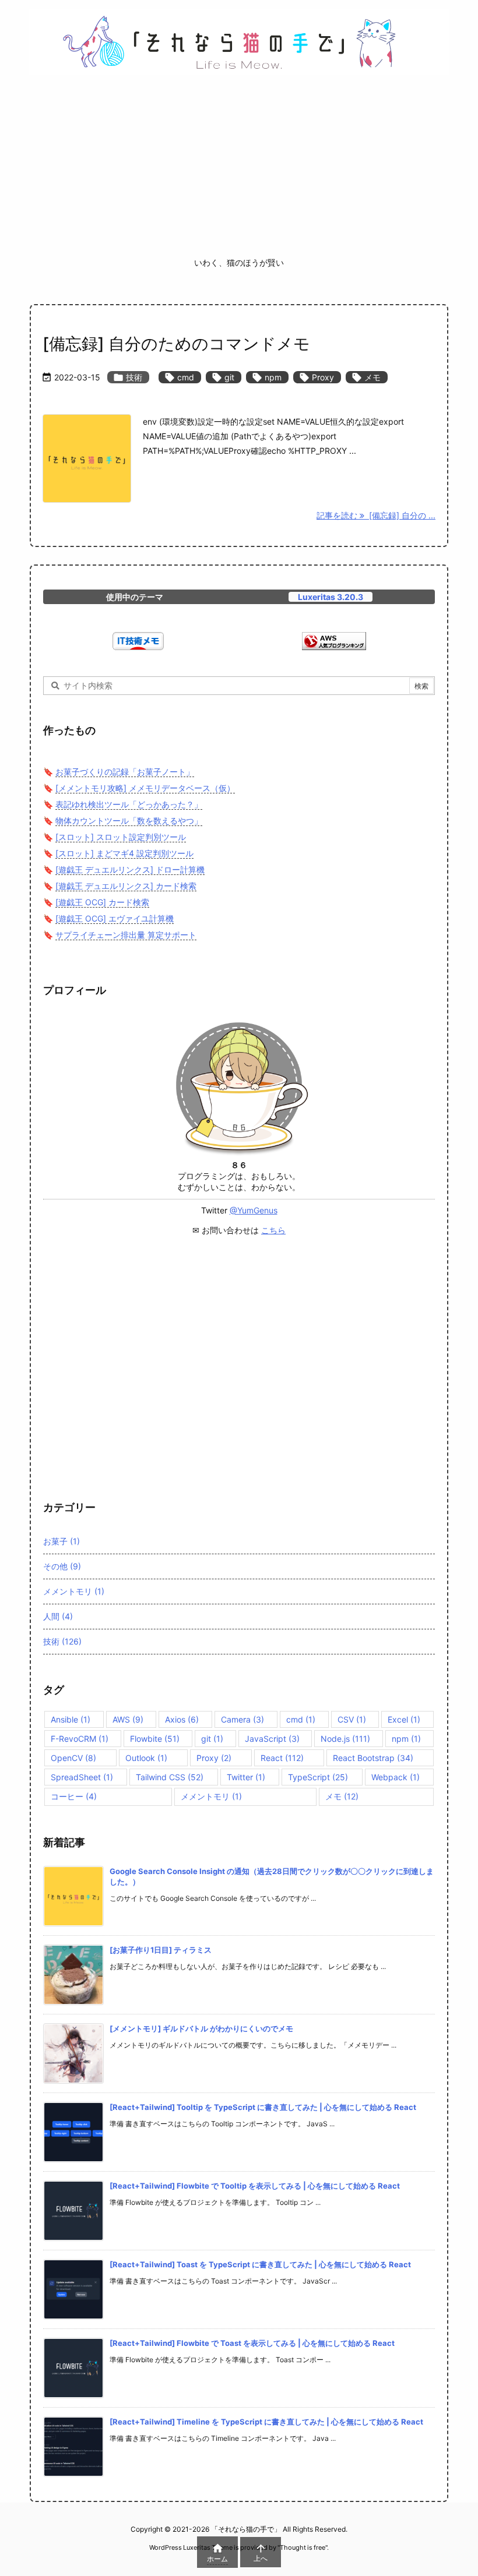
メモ (367, 377)
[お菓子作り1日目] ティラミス (161, 1950)
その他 (62, 1566)
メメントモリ (74, 1591)
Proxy (317, 377)
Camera (242, 1719)
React (282, 1758)
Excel (404, 1719)
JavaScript (272, 1739)
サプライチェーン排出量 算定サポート (126, 935)
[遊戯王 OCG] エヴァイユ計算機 (115, 918)
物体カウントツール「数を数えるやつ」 (129, 821)
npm (267, 377)
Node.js (345, 1739)
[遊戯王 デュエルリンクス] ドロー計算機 (130, 869)
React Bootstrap (373, 1758)
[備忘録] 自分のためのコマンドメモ (176, 344)
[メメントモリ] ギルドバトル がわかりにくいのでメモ (201, 2028)
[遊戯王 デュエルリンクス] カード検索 (126, 886)
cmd (180, 377)
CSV (352, 1719)
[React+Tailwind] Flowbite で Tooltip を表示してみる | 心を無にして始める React (255, 2186)
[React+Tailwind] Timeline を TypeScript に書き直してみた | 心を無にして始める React (266, 2422)
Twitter (246, 1777)
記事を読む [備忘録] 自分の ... (376, 515)
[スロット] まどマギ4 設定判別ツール (124, 853)
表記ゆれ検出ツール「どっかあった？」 (129, 804)
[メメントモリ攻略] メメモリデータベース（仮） (145, 788)
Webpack (396, 1777)
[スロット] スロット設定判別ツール (121, 837)
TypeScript (318, 1777)
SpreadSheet (82, 1777)
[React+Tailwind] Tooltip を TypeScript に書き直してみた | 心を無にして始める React (263, 2107)
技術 (128, 377)
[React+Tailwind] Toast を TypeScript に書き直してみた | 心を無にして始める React (260, 2264)
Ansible (71, 1719)
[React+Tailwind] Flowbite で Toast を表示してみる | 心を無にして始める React (252, 2343)
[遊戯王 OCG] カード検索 (102, 902)
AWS (128, 1719)
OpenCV (73, 1758)
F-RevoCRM (80, 1739)
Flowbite (155, 1739)
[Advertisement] (239, 170)
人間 (58, 1616)
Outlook (146, 1758)
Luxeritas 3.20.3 (331, 597)
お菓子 (61, 1541)
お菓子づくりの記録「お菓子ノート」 (125, 772)
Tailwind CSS (170, 1777)
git (224, 377)
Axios (182, 1719)
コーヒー (74, 1796)
